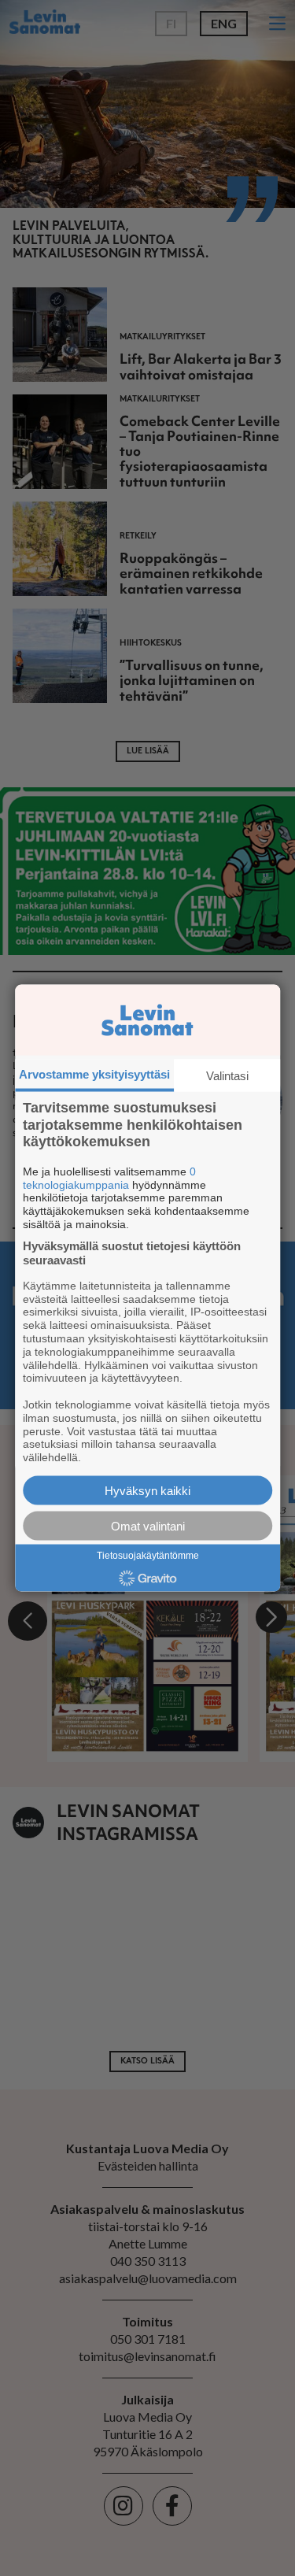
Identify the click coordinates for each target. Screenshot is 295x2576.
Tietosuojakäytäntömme (148, 1555)
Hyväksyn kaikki (147, 1490)
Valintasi (227, 1076)
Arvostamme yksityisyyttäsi (94, 1074)
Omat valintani (148, 1525)
